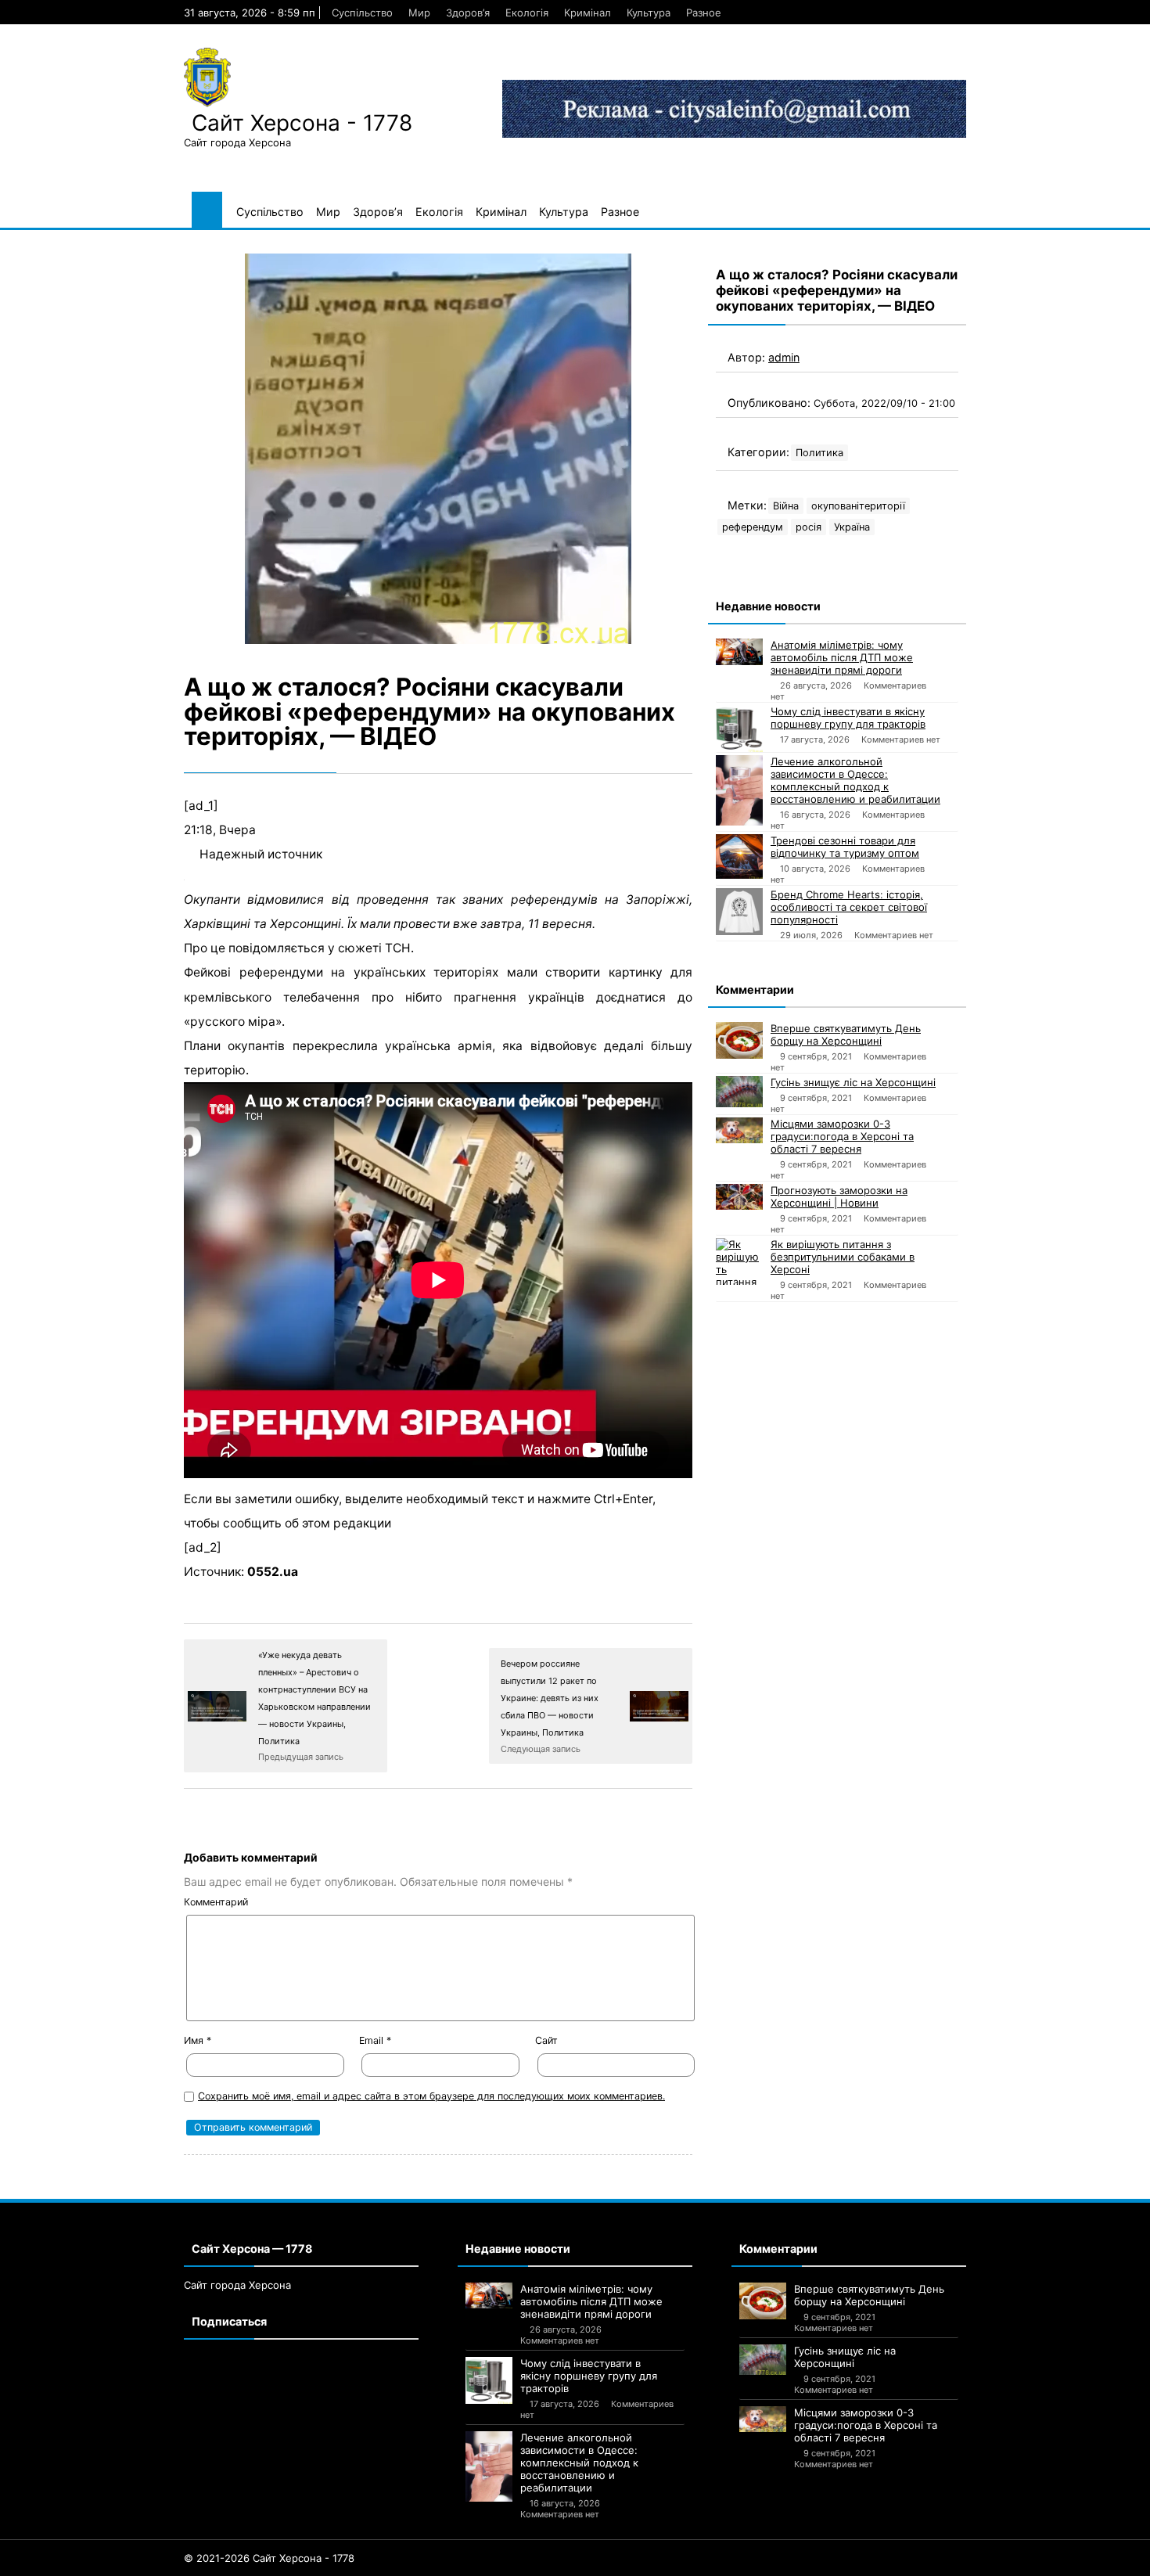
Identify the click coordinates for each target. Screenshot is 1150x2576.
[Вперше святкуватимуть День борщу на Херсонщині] (739, 1040)
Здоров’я (468, 13)
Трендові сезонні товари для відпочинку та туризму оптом (845, 847)
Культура (649, 13)
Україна (852, 527)
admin (784, 357)
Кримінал (588, 13)
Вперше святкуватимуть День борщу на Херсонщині (846, 1034)
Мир (419, 13)
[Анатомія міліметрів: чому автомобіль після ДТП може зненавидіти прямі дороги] (739, 652)
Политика (819, 453)
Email (375, 2040)
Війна (786, 506)
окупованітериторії (858, 506)
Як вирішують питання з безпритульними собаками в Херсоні (843, 1257)
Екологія (527, 13)
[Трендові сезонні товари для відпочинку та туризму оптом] (739, 856)
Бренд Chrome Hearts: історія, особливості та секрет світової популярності (849, 907)
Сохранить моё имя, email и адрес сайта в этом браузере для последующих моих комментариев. (431, 2096)
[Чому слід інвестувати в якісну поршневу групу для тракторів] (739, 729)
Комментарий (216, 1902)
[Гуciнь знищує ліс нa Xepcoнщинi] (739, 1092)
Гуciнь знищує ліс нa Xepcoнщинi (853, 1082)
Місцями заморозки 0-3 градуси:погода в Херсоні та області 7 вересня (842, 1136)
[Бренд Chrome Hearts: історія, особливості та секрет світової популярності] (739, 912)
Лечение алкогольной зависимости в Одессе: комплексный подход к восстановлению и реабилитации (855, 780)
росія (809, 527)
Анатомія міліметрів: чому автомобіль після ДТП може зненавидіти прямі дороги (842, 657)
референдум (753, 527)
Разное (704, 13)
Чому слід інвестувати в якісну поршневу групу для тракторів (848, 718)
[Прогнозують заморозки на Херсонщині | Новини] (739, 1197)
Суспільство (362, 13)
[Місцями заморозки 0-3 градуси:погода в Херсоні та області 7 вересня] (739, 1130)
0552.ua (273, 1572)
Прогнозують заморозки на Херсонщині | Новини (839, 1196)
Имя (198, 2040)
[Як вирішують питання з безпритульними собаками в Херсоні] (739, 1261)
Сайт (546, 2040)
